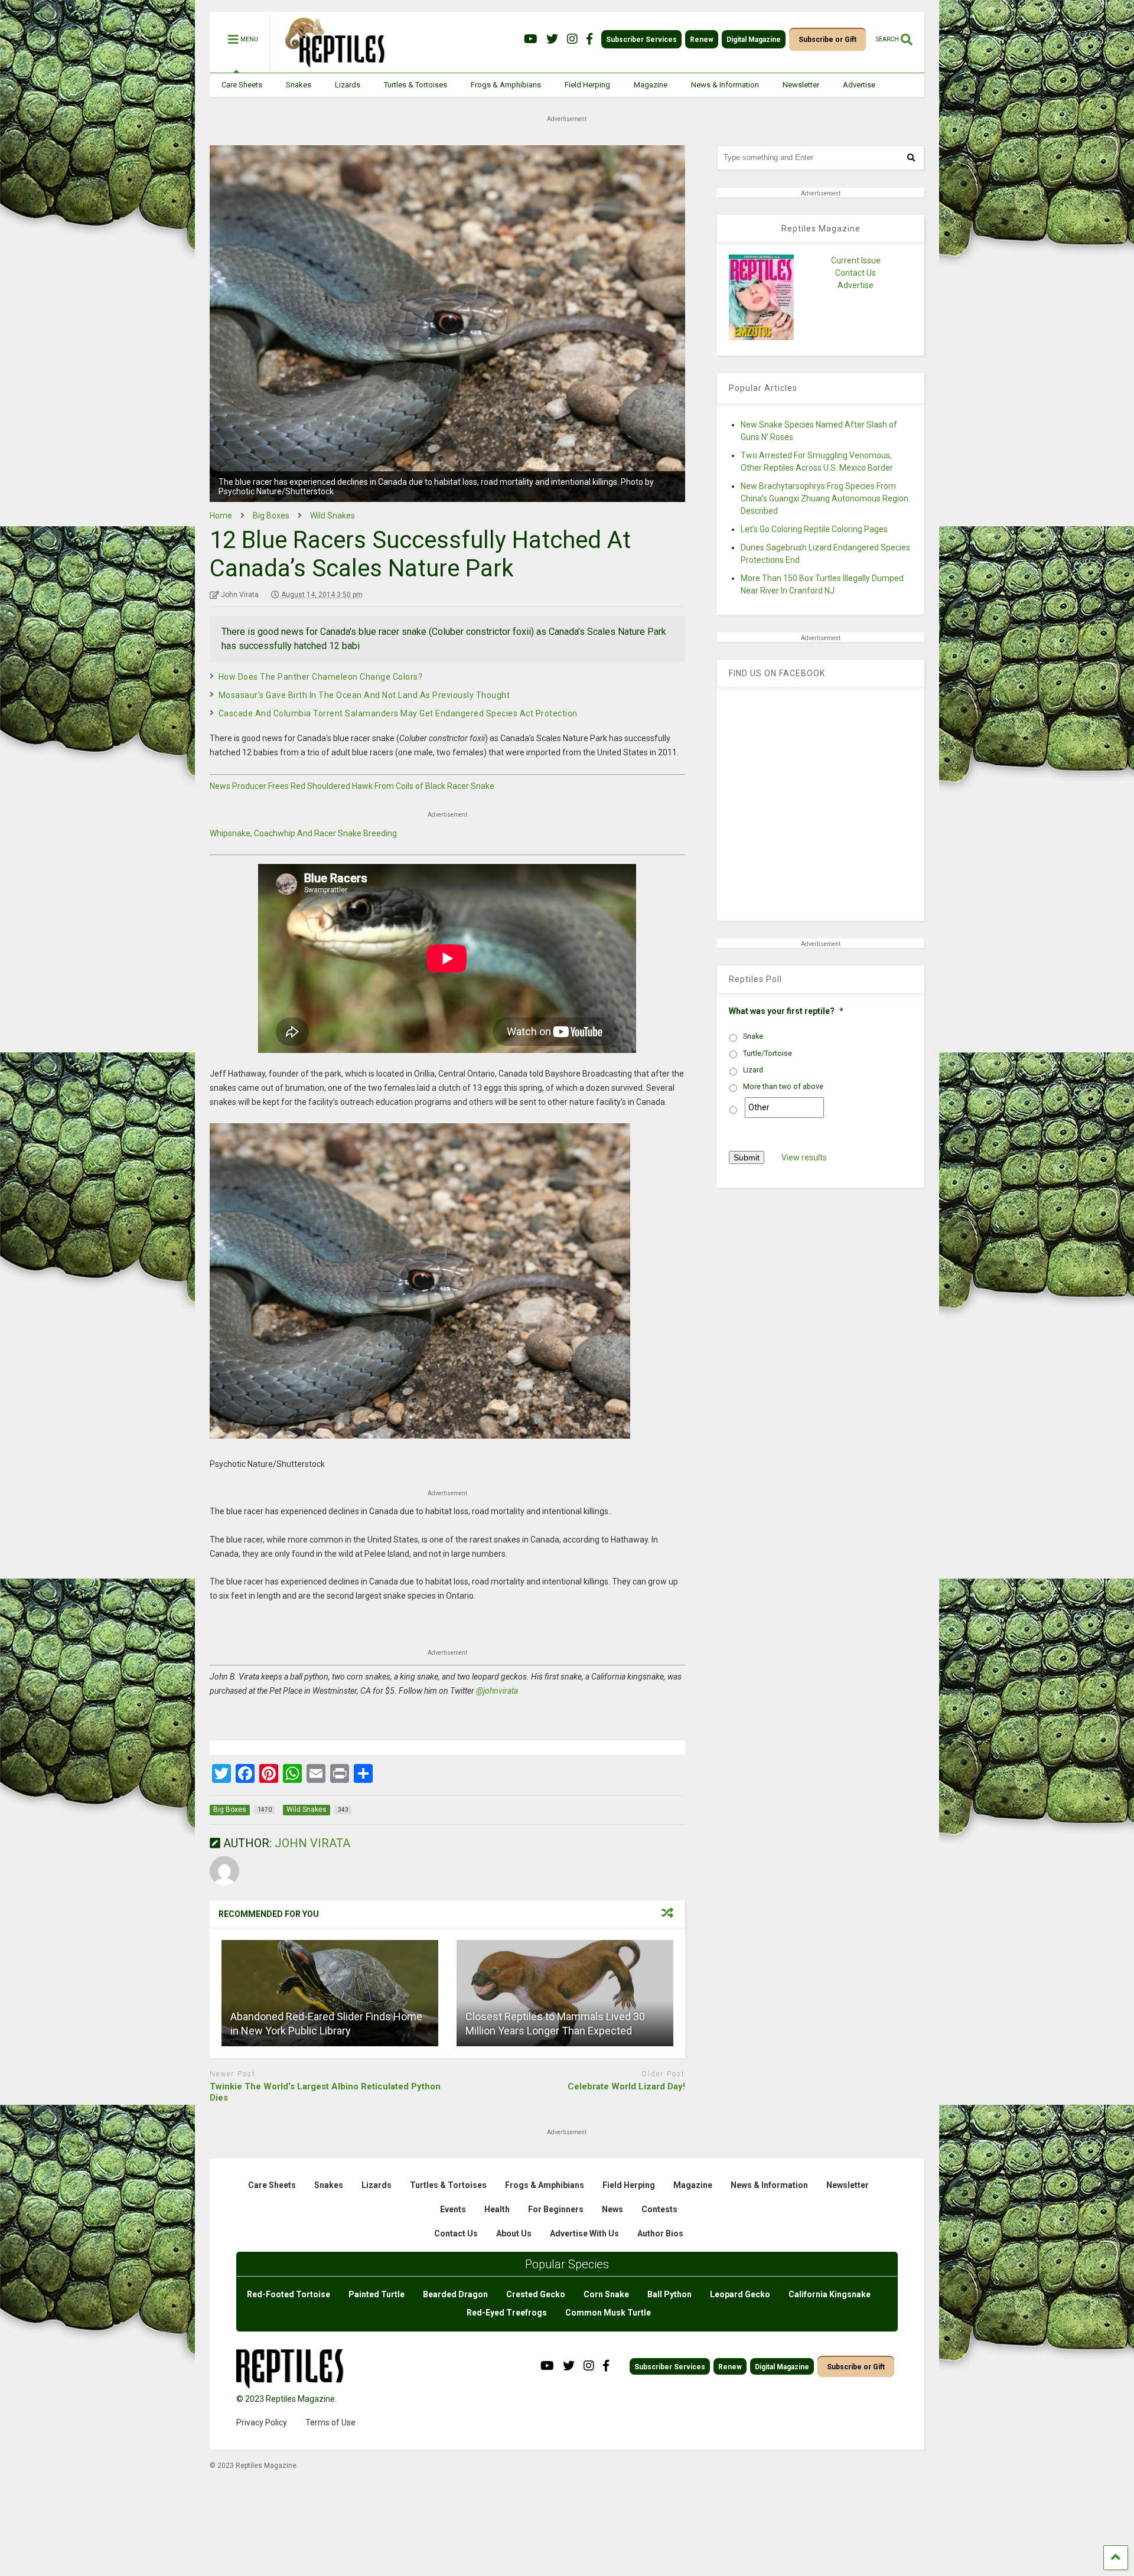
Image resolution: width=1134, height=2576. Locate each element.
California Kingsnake (830, 2294)
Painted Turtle (377, 2294)
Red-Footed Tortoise (289, 2294)
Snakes (299, 85)
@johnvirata (497, 1691)
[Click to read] (330, 1993)
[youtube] (531, 39)
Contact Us (856, 273)
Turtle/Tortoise (768, 1054)
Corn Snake (606, 2294)
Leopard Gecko (740, 2294)
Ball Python (669, 2294)
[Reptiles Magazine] (331, 67)
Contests (659, 2209)
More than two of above (783, 1087)
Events (453, 2209)
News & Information (725, 85)
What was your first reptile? (786, 1011)
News (612, 2209)
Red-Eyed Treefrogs (507, 2313)
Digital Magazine (754, 40)
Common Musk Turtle (608, 2313)
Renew (702, 40)
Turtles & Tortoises (416, 85)
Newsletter (801, 85)
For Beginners (556, 2209)
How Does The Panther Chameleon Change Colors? (321, 677)
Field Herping (587, 85)
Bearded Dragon (455, 2294)
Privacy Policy (262, 2422)
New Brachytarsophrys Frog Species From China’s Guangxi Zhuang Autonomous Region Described (825, 498)
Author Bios (660, 2233)
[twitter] (552, 39)
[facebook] (589, 39)
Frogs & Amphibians (506, 85)
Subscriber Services (641, 40)
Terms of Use (330, 2422)
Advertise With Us (584, 2233)
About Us (514, 2233)
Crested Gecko (536, 2294)
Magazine (651, 85)
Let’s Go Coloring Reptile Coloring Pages (814, 529)
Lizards (348, 85)
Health (497, 2209)
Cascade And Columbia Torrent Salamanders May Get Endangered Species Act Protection (398, 713)
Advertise (859, 85)
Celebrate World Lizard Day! (626, 2086)
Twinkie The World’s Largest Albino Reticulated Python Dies (325, 2092)
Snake (753, 1036)
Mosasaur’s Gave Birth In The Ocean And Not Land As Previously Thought (364, 695)
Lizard (753, 1070)
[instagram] (572, 39)
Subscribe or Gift (827, 40)
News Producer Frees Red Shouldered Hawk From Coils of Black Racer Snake (352, 786)
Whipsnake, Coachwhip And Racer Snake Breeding (303, 833)
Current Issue (856, 260)
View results (804, 1157)
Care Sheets (242, 85)
